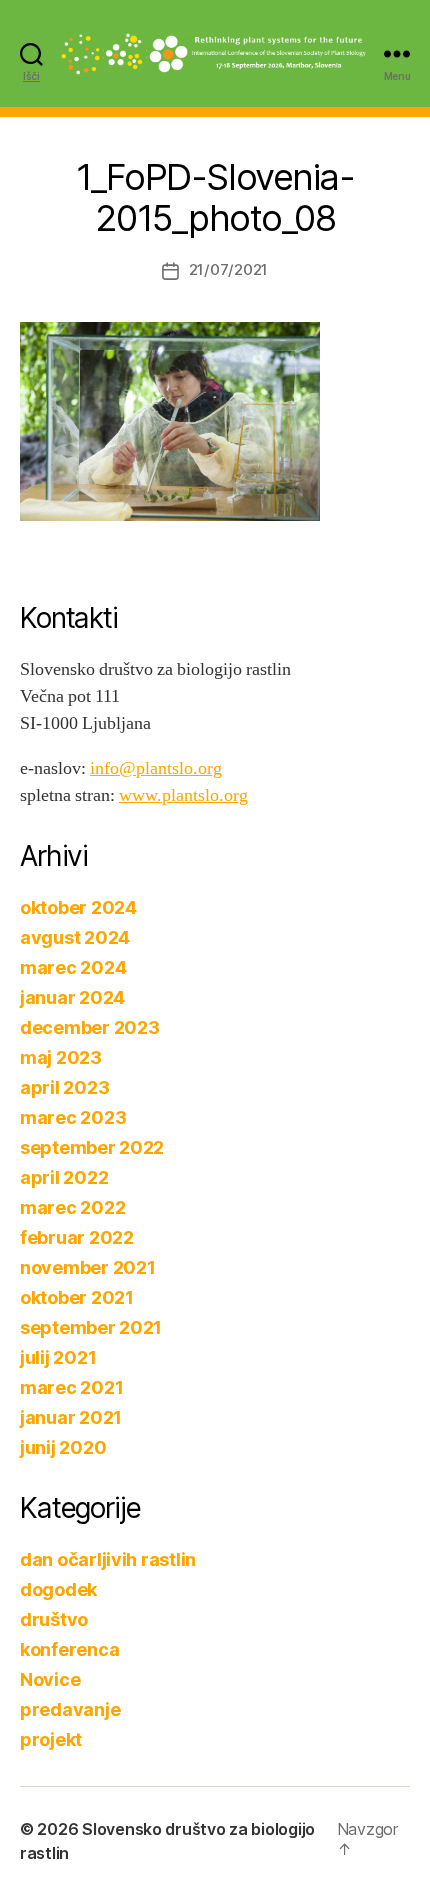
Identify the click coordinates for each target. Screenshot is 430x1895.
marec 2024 (73, 967)
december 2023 (90, 1027)
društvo (54, 1619)
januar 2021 (71, 1417)
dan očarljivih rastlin (108, 1559)
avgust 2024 (75, 937)
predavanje (70, 1709)
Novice (50, 1679)
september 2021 (91, 1327)
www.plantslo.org (183, 795)
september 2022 (92, 1147)
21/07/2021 (228, 269)
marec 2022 (72, 1207)
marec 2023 (73, 1117)
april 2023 (64, 1087)
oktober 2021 (77, 1297)
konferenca (69, 1649)
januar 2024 (72, 997)
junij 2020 (63, 1447)
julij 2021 (58, 1357)
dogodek (58, 1589)
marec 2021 (71, 1387)
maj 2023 (61, 1057)
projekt (51, 1739)
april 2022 (64, 1177)
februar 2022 (77, 1237)
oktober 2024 (78, 907)
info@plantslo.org (156, 768)
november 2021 (88, 1267)
